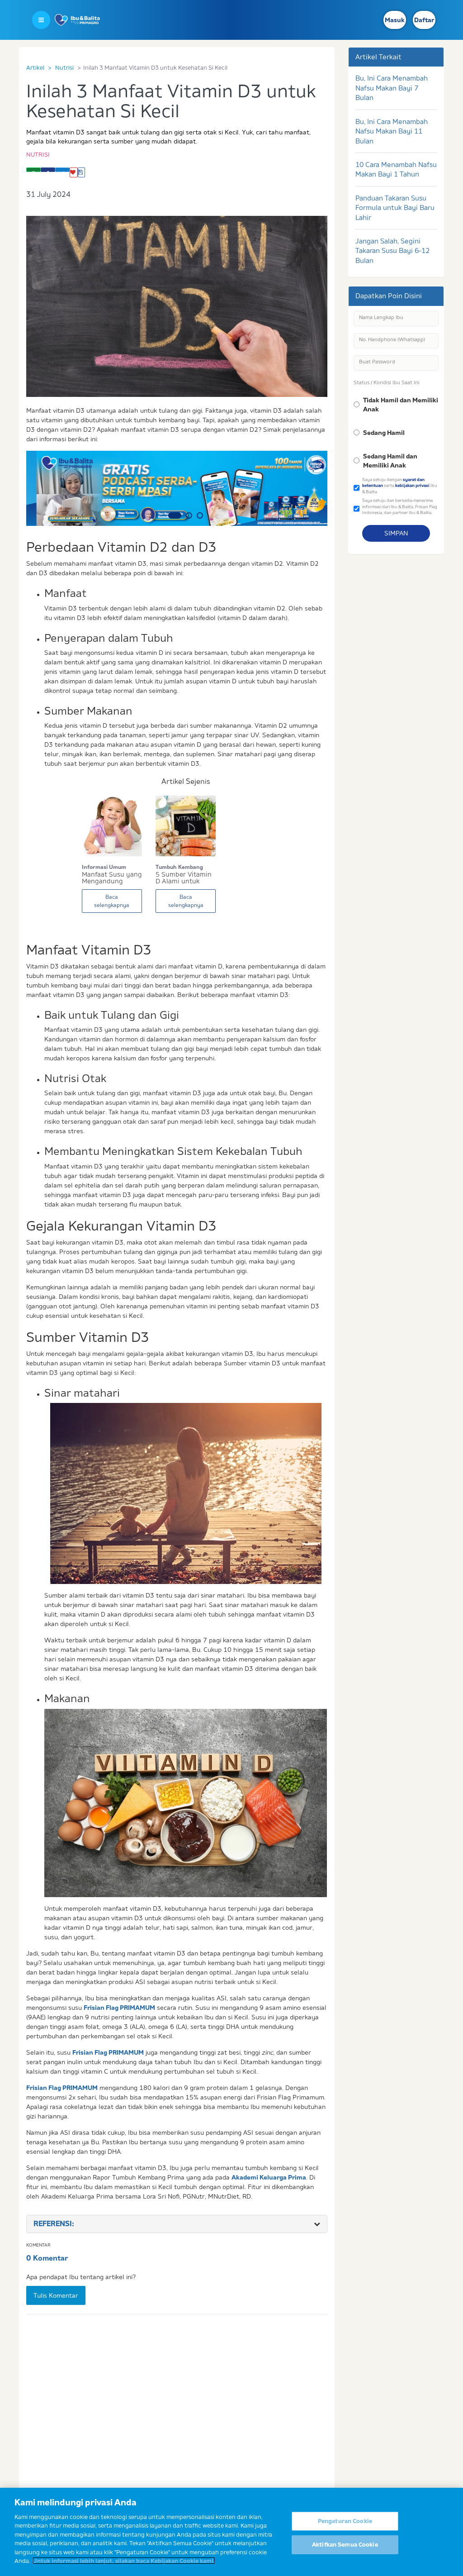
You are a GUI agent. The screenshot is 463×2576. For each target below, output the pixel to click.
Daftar (424, 20)
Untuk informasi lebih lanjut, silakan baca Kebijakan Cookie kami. (124, 2561)
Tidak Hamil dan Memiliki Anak (401, 405)
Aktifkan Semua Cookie (345, 2544)
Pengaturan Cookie (345, 2521)
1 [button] (175, 515)
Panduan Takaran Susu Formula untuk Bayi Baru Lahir (395, 208)
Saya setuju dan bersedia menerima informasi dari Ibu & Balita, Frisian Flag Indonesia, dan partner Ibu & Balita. (400, 506)
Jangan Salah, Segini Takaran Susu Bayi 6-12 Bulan (392, 251)
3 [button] (200, 515)
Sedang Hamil (384, 433)
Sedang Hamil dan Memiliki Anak (390, 461)
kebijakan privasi (412, 485)
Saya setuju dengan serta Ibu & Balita (400, 486)
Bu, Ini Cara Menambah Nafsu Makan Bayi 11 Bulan (392, 131)
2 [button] (189, 515)
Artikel (35, 67)
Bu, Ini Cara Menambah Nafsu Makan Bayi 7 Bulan (392, 88)
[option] (177, 488)
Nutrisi (64, 67)
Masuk (395, 20)
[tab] (177, 2224)
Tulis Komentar (56, 2295)
